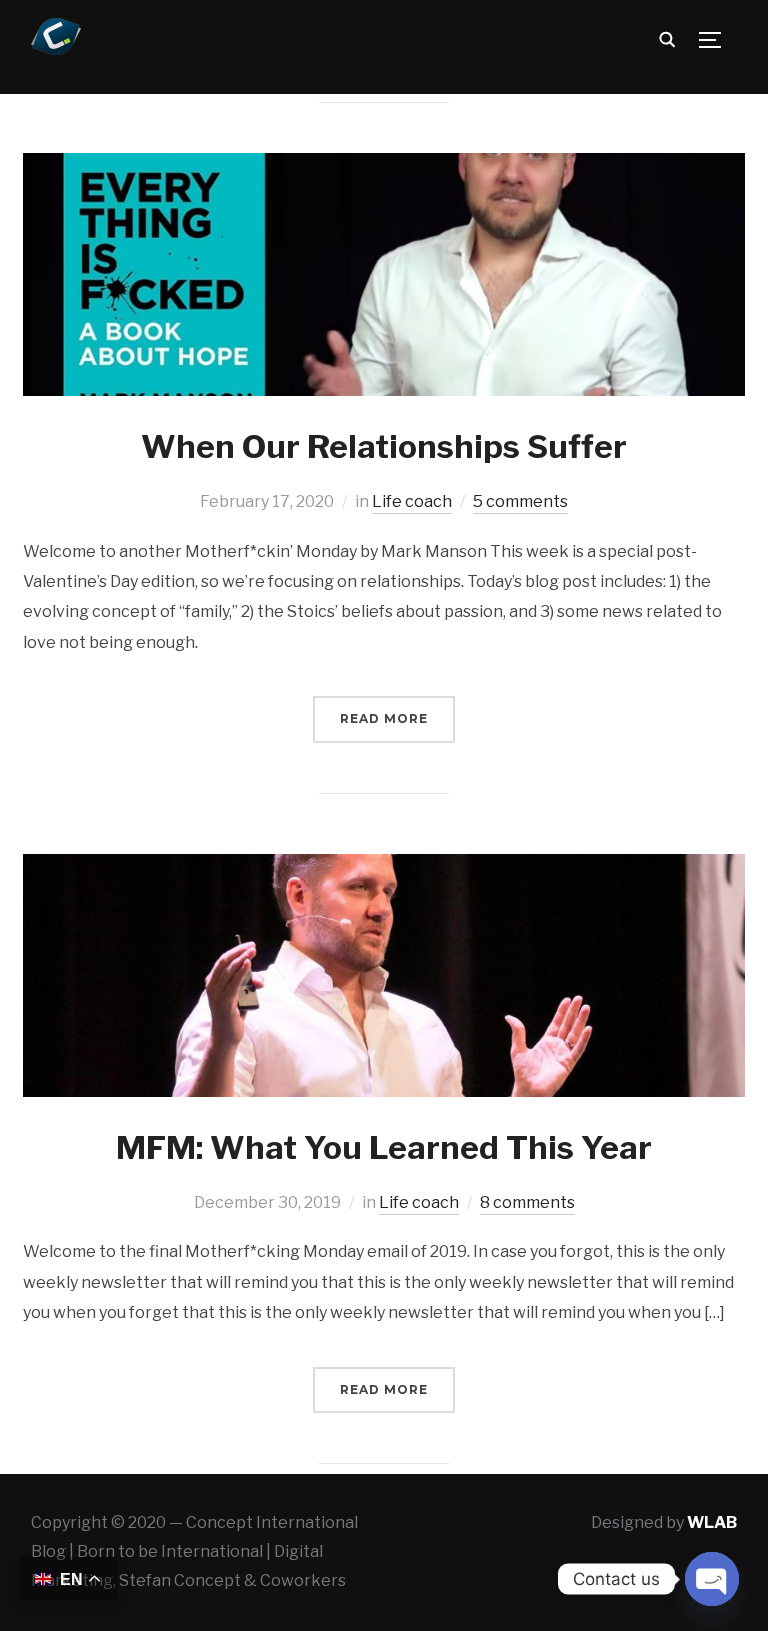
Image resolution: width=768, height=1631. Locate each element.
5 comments (520, 501)
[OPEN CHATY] (712, 1579)
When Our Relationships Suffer (384, 446)
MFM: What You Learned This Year (384, 1147)
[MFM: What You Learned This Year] (384, 867)
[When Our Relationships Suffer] (384, 166)
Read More (384, 718)
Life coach (412, 501)
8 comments (527, 1202)
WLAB (712, 1522)
